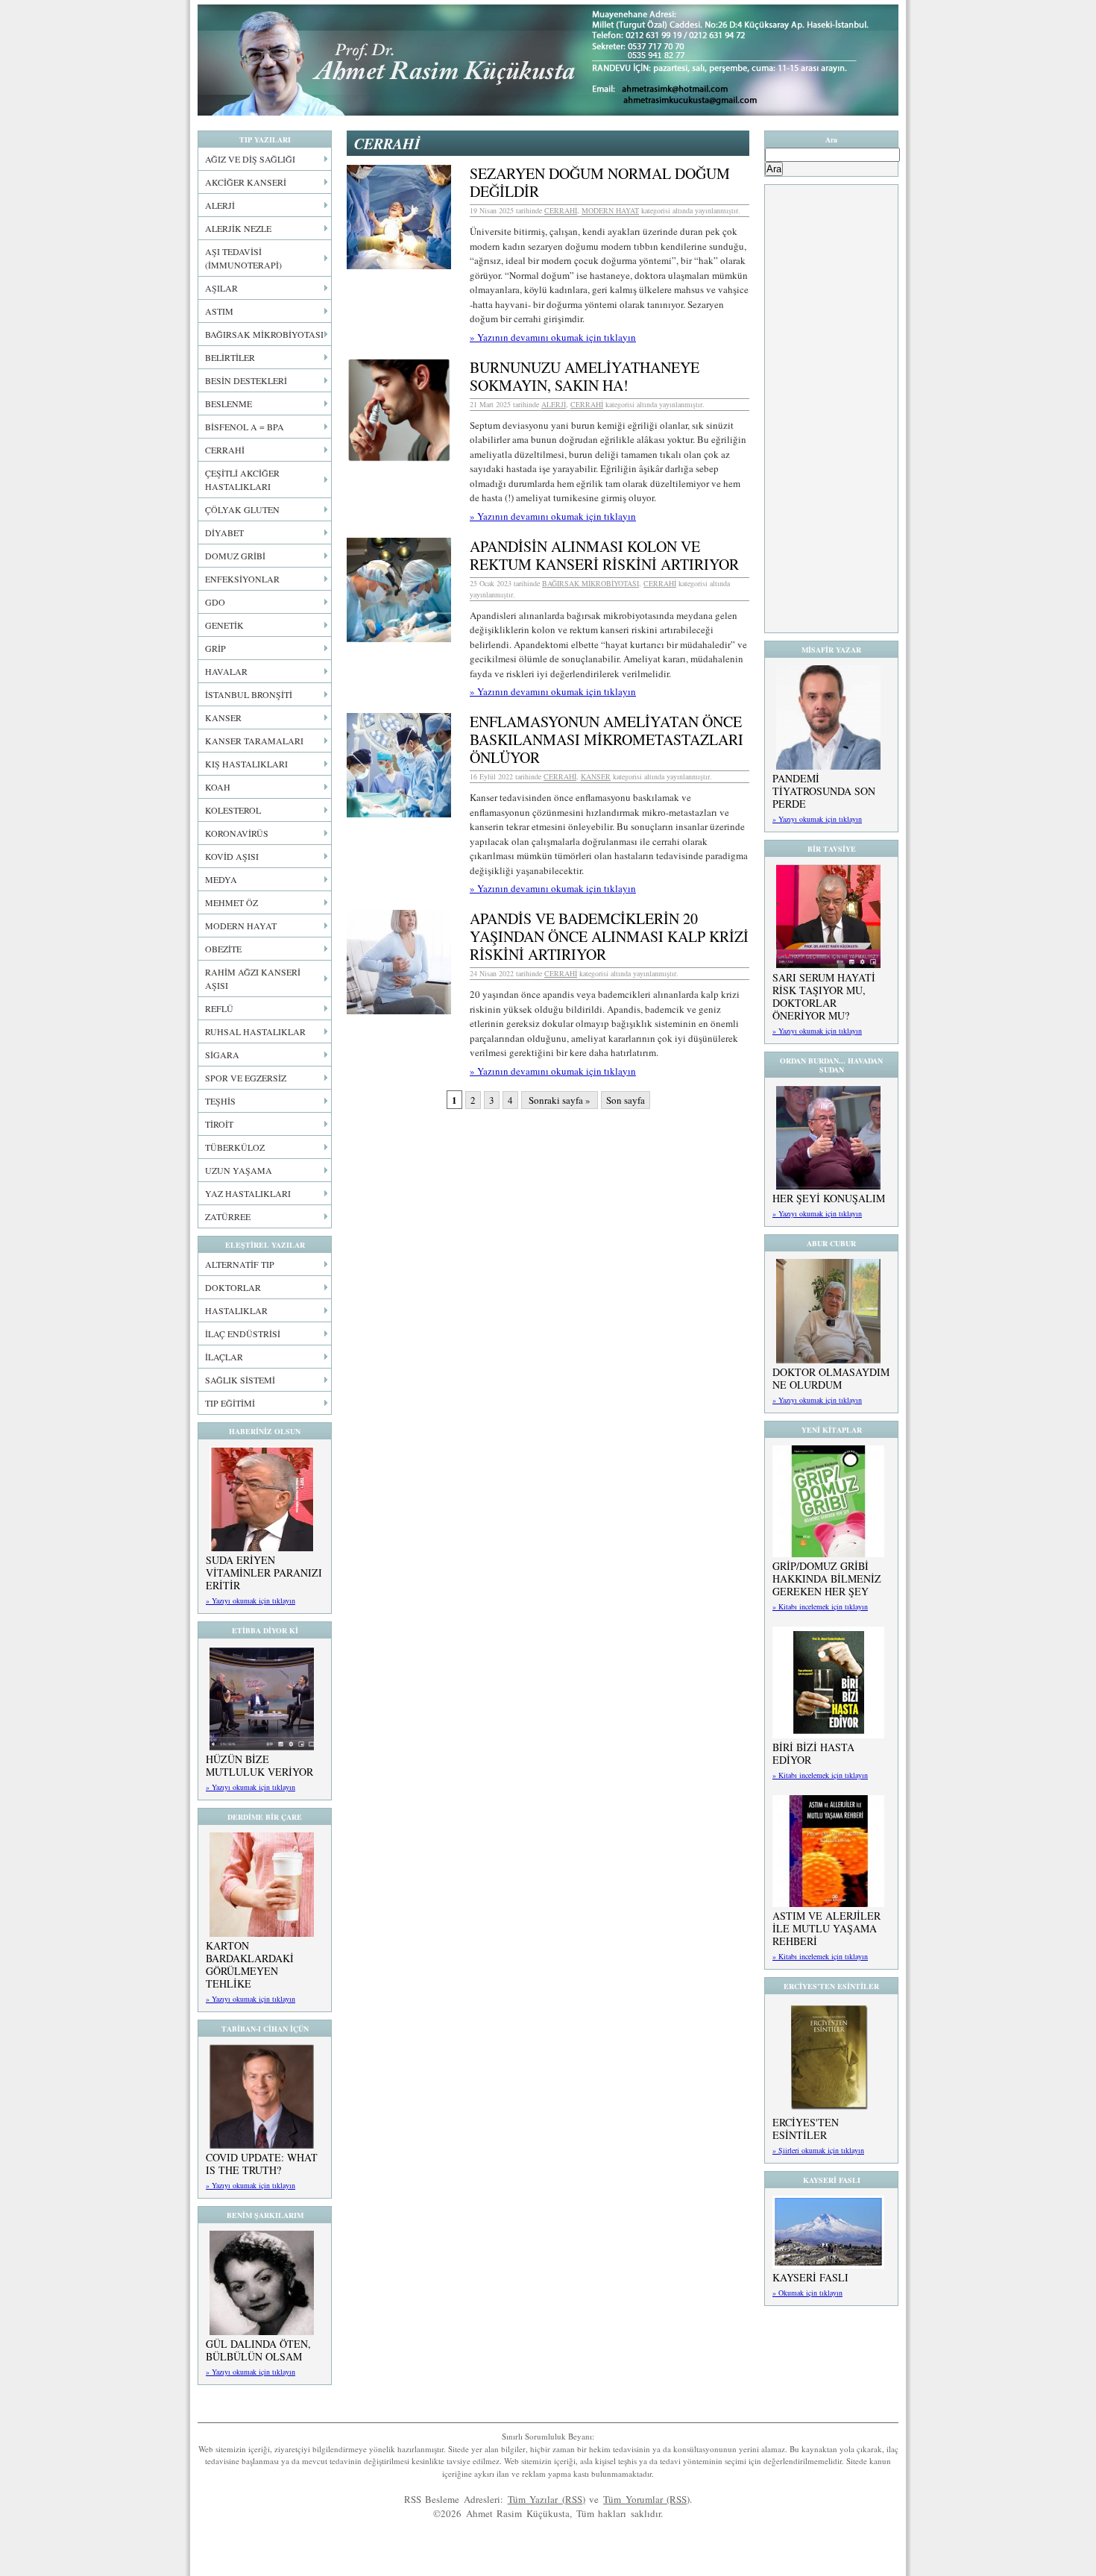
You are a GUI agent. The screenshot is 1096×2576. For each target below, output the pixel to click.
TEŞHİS (220, 1101)
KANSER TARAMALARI (254, 741)
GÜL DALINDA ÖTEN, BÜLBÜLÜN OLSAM (258, 2350)
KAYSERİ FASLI (810, 2277)
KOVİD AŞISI (232, 856)
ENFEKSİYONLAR (242, 579)
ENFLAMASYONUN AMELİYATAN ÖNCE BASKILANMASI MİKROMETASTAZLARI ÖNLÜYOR (607, 739)
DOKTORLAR (233, 1287)
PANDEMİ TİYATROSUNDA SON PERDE (824, 791)
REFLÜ (219, 1008)
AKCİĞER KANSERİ (246, 182)
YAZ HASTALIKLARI (248, 1193)
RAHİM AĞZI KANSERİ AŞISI (253, 978)
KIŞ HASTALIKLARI (246, 764)
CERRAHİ (225, 450)
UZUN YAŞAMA (239, 1170)
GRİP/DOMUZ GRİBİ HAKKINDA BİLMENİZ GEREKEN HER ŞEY (827, 1578)
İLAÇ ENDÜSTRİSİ (243, 1333)
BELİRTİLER (230, 357)
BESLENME (229, 403)
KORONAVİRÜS (237, 833)
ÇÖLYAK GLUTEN (242, 509)
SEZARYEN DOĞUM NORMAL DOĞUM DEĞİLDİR (600, 182)
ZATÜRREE (228, 1216)
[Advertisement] (831, 409)
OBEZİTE (223, 949)
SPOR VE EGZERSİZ (246, 1078)
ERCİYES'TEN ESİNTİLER (806, 2129)
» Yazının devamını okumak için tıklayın (553, 337)
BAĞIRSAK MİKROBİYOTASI (264, 334)
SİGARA (222, 1055)
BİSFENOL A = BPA (245, 427)
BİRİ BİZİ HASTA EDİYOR (813, 1753)
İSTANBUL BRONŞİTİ (249, 694)
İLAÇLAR (224, 1357)
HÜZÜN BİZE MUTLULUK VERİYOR (259, 1765)
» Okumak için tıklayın (807, 2293)
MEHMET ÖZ (232, 902)
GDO (215, 602)
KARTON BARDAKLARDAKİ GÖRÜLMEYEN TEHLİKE (250, 1964)
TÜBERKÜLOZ (235, 1147)
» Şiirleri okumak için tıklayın (818, 2150)
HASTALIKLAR (236, 1310)
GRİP (215, 648)
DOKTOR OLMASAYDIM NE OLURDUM (831, 1378)
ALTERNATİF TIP (240, 1264)
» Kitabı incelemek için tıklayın (820, 1606)
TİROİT (219, 1124)
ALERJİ (220, 205)
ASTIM (219, 311)
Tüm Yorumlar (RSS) (646, 2499)
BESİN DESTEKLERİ (246, 380)
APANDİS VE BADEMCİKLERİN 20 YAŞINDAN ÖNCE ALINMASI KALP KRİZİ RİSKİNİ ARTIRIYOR (609, 936)
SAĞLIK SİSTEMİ (240, 1380)
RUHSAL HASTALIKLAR (255, 1031)
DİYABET (224, 533)
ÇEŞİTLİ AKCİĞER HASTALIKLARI (242, 480)
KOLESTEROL (233, 810)
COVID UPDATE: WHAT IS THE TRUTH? (262, 2164)
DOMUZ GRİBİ (235, 556)
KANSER (223, 717)
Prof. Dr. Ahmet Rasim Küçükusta (548, 60)
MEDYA (221, 879)
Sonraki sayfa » (560, 1100)
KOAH (218, 787)
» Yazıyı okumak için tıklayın (251, 1600)
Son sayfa (626, 1100)
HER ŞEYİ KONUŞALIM (829, 1198)
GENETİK (224, 625)
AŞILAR (221, 288)
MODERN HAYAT (241, 926)
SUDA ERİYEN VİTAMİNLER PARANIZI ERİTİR (264, 1573)
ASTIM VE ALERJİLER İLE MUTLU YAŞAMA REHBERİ (826, 1928)
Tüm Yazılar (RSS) (547, 2499)
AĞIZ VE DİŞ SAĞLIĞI (250, 159)
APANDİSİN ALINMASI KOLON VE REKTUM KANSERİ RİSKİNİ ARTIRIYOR (604, 555)
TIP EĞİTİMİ (230, 1403)
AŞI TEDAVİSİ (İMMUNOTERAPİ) (243, 258)
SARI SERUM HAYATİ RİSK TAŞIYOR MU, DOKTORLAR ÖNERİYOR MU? (824, 996)
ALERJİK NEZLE (238, 228)
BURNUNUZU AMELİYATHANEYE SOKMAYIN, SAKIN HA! (585, 376)
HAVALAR (226, 671)
